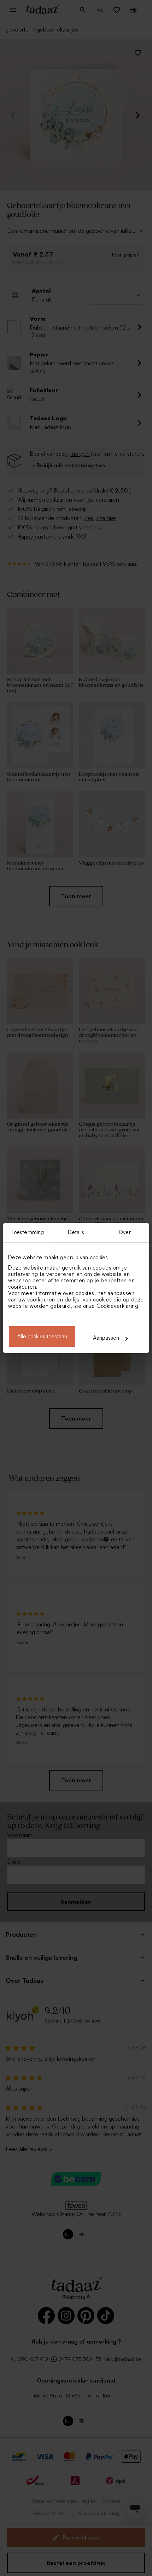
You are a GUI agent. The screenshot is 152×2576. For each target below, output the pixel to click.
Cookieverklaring (117, 1306)
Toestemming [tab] (27, 1232)
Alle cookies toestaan (42, 1336)
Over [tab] (125, 1232)
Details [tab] (76, 1232)
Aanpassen (106, 1338)
